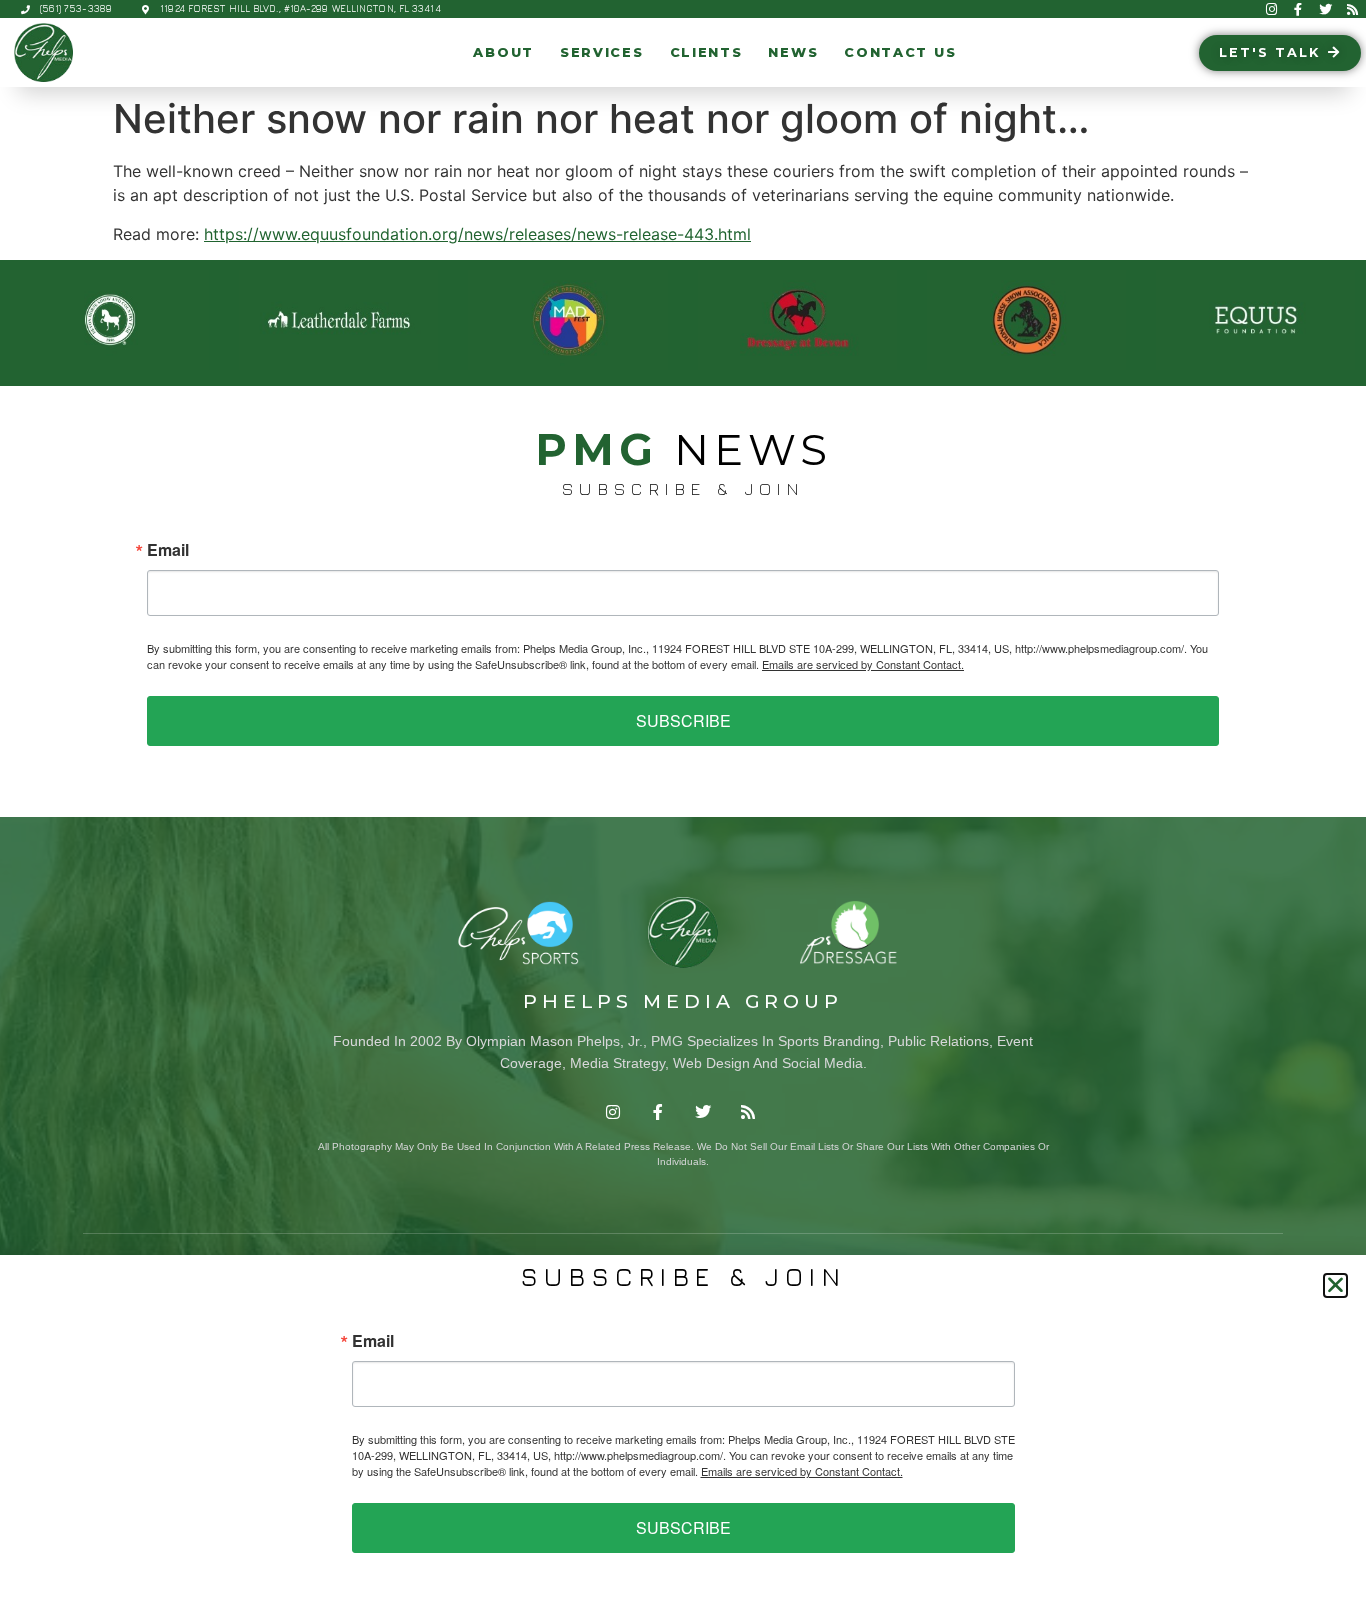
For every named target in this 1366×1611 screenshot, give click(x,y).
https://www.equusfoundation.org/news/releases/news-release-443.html (477, 234)
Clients (706, 52)
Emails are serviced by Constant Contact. (863, 664)
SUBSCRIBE (683, 720)
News (793, 52)
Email (168, 550)
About (503, 52)
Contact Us (900, 52)
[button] (1335, 1285)
